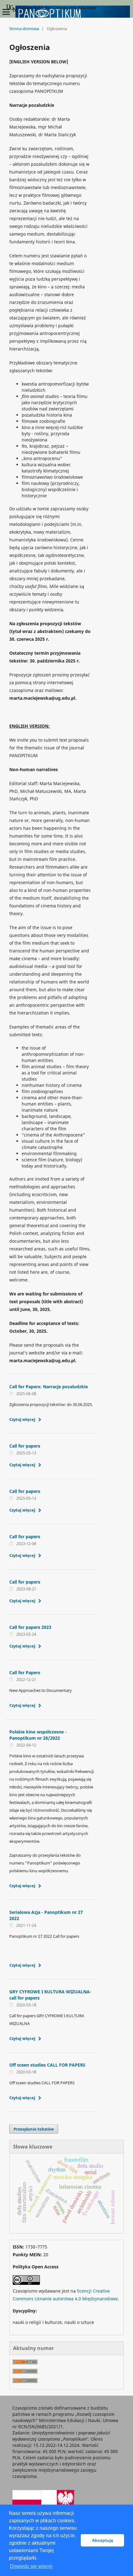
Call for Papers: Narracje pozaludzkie (49, 1387)
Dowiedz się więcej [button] (31, 2566)
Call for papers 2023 (30, 1627)
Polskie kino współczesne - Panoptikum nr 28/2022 (38, 1735)
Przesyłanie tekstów (34, 2129)
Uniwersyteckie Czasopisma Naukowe (58, 8)
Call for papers (25, 1446)
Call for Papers (25, 1672)
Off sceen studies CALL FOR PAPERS (47, 2065)
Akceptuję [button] (103, 2540)
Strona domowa (24, 29)
